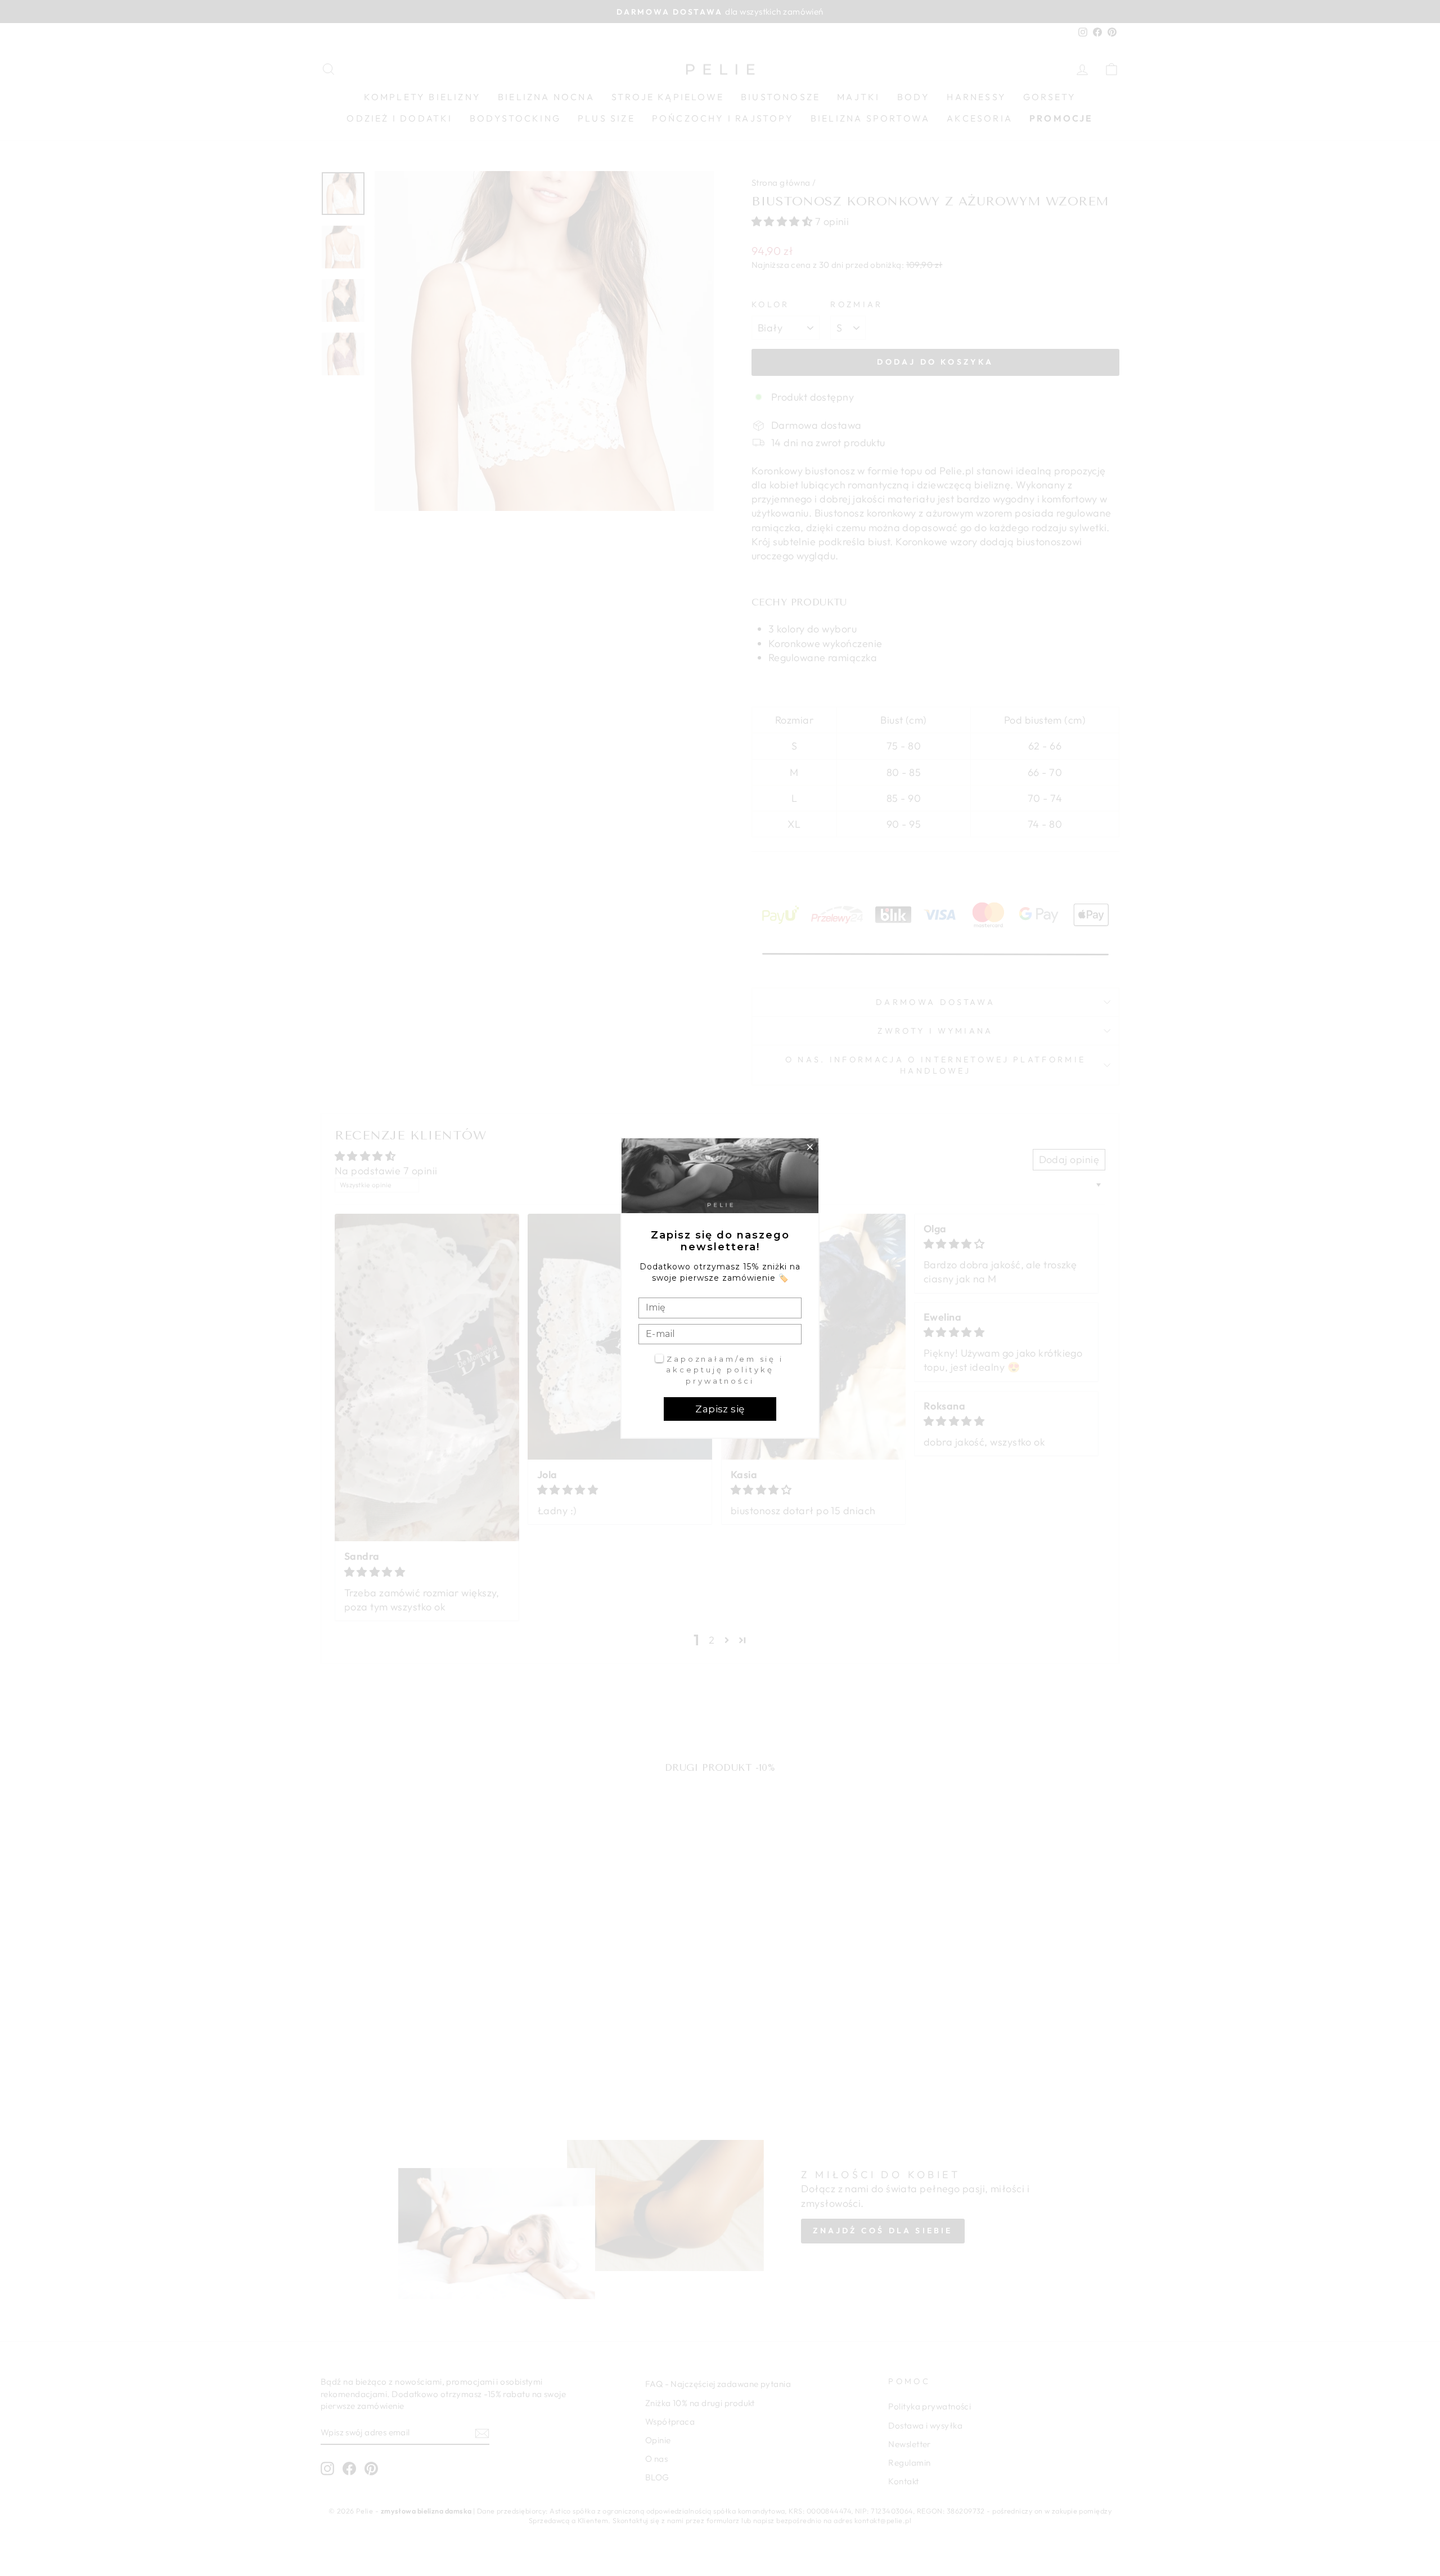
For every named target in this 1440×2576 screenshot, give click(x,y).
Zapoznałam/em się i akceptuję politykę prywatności (725, 1370)
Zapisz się (720, 1409)
